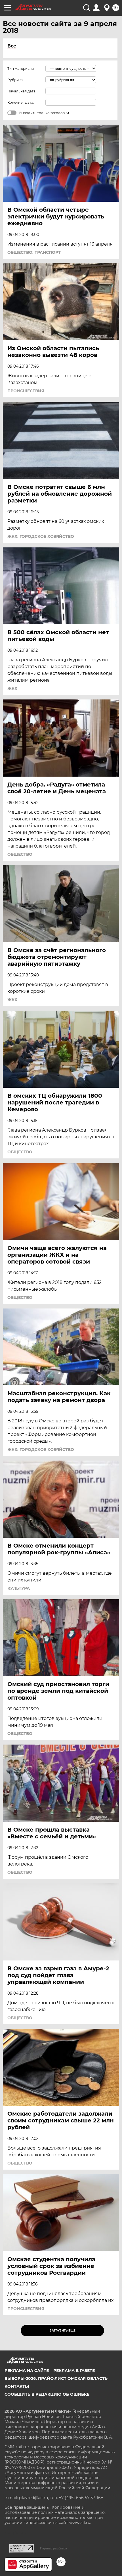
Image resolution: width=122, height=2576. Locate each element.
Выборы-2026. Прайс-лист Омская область (56, 2378)
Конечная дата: (21, 102)
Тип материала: (21, 69)
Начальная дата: (22, 91)
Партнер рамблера (53, 2548)
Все (12, 46)
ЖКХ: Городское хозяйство (41, 536)
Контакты (17, 2386)
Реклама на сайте (27, 2371)
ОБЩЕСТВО (20, 854)
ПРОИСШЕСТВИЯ (26, 391)
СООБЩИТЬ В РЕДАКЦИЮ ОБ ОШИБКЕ (47, 2394)
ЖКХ (12, 688)
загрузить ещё (63, 2331)
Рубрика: (15, 80)
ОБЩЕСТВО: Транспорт (34, 252)
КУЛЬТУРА (19, 1588)
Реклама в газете (74, 2371)
